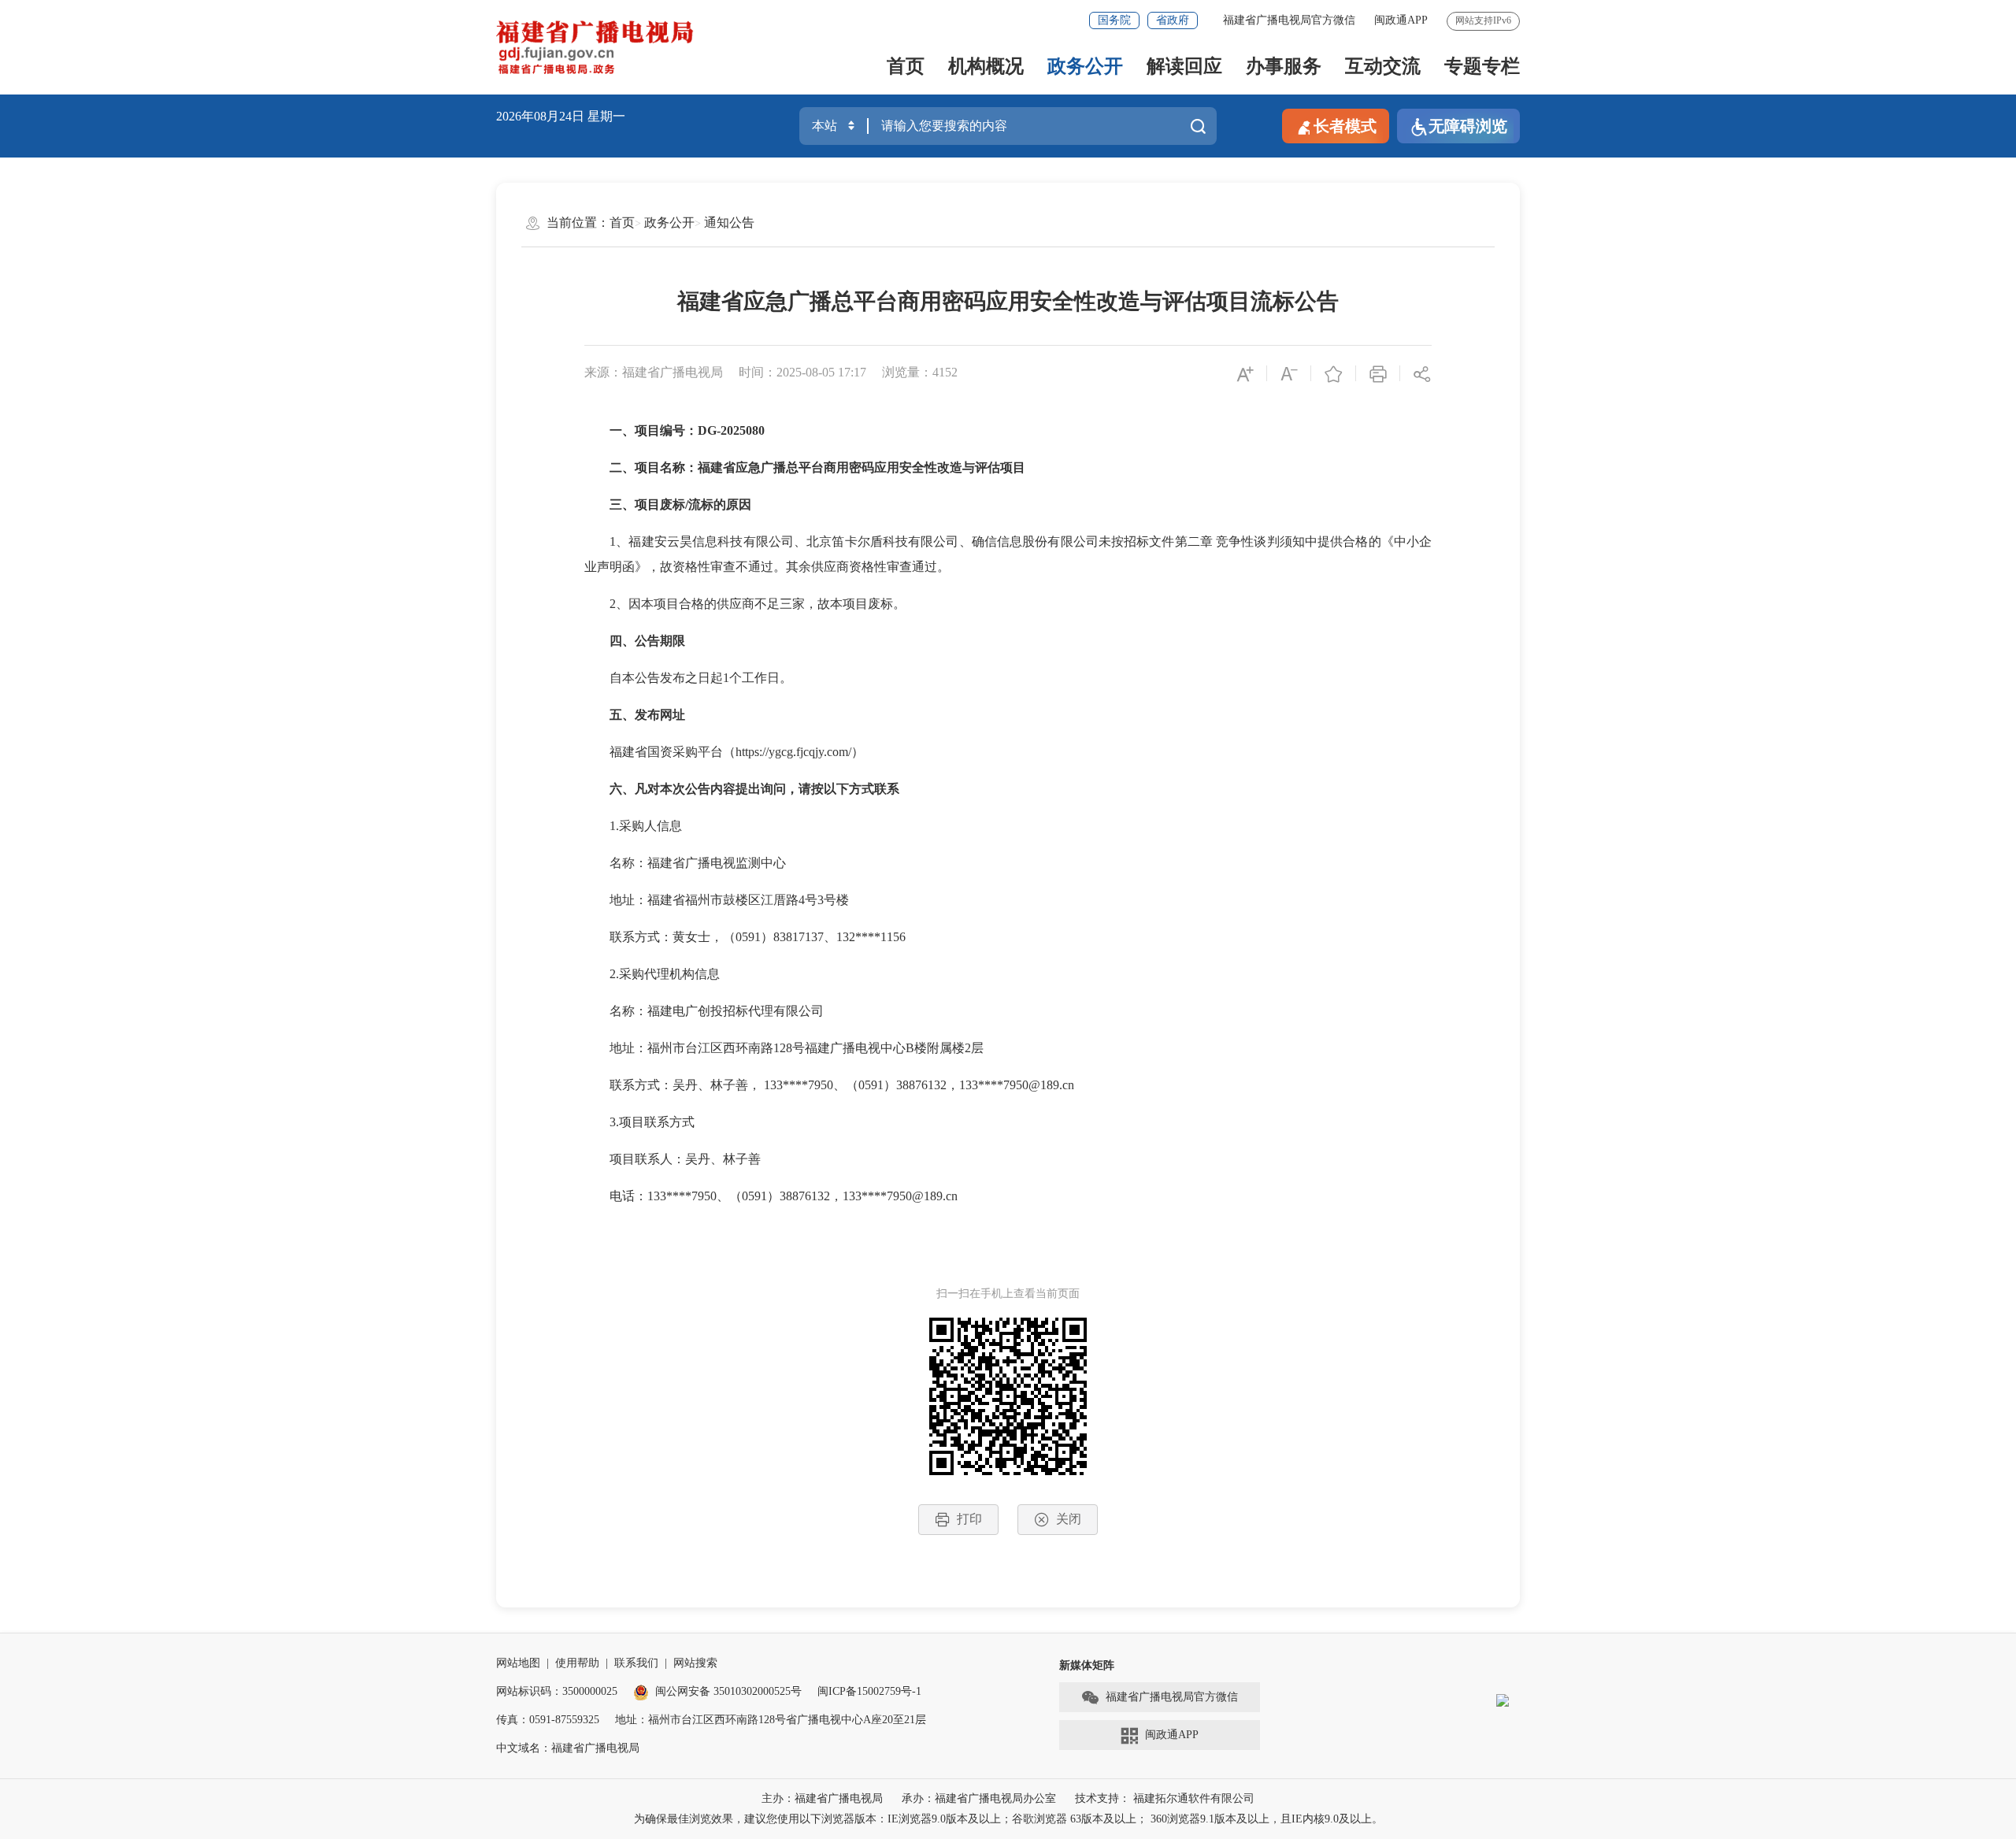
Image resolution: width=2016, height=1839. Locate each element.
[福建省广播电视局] (595, 47)
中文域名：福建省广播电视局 (568, 1748)
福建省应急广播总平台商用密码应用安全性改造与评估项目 (862, 467)
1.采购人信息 (633, 826)
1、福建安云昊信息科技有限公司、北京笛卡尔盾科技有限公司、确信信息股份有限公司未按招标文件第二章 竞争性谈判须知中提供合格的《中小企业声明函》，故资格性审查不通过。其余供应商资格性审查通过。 (1008, 554)
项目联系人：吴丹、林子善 (673, 1159)
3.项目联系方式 (639, 1122)
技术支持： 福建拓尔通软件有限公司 (1165, 1798)
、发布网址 (654, 715)
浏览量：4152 (920, 372)
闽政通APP (1401, 20)
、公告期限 (654, 641)
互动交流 (1383, 66)
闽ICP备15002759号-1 (869, 1691)
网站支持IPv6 (1483, 20)
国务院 (1114, 20)
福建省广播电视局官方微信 (1289, 20)
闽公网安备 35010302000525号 (728, 1691)
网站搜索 (695, 1663)
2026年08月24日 (540, 116)
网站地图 (518, 1663)
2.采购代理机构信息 (652, 974)
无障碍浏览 (1468, 126)
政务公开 (1085, 66)
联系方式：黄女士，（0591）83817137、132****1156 (776, 937)
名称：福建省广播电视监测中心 (717, 863)
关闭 (1069, 1519)
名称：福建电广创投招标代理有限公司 (780, 1011)
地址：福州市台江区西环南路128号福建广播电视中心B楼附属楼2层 (860, 1048)
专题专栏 (1482, 66)
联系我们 (636, 1663)
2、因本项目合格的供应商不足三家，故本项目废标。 (745, 604)
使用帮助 (577, 1663)
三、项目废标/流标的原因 (680, 504)
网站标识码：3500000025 (557, 1691)
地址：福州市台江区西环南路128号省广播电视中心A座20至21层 (771, 1720)
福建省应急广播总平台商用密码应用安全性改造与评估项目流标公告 (1008, 301)
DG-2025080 (731, 430)
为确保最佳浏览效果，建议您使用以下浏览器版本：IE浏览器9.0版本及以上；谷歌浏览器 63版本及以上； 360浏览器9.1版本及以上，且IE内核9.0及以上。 (1008, 1819)
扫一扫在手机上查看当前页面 (1008, 1294)
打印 (969, 1519)
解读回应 (1184, 66)
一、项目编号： (654, 430)
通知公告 (729, 222)
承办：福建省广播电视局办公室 (979, 1798)
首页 (906, 66)
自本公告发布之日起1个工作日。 (688, 678)
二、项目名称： (654, 467)
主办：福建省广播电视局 (822, 1798)
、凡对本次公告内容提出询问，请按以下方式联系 (761, 789)
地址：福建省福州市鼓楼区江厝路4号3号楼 (767, 900)
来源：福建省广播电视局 (654, 372)
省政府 (1173, 20)
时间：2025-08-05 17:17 (802, 372)
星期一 (606, 116)
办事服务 (1284, 66)
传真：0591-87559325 (548, 1720)
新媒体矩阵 (1087, 1665)
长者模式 (1345, 126)
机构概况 (986, 66)
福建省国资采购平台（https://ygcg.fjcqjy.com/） (724, 752)
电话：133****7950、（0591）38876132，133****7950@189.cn (771, 1196)
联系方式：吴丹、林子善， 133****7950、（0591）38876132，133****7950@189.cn (905, 1085)
